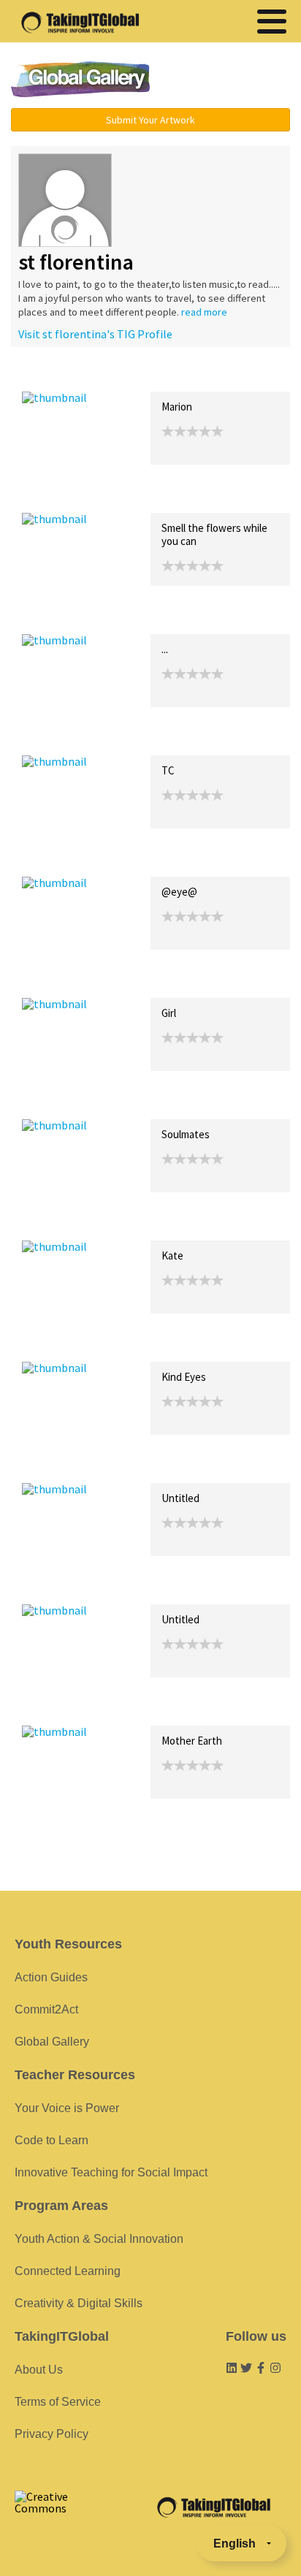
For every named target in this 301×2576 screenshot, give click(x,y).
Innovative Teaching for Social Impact (111, 2172)
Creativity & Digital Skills (79, 2303)
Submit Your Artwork (150, 120)
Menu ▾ (230, 80)
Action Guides (51, 1977)
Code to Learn (52, 2140)
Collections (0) (129, 376)
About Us (39, 2370)
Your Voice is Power (67, 2108)
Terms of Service (58, 2402)
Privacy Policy (52, 2434)
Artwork (188, 376)
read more (204, 312)
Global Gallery (80, 79)
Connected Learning (68, 2271)
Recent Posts (56, 376)
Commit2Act (46, 2009)
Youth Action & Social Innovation (99, 2239)
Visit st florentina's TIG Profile (95, 334)
